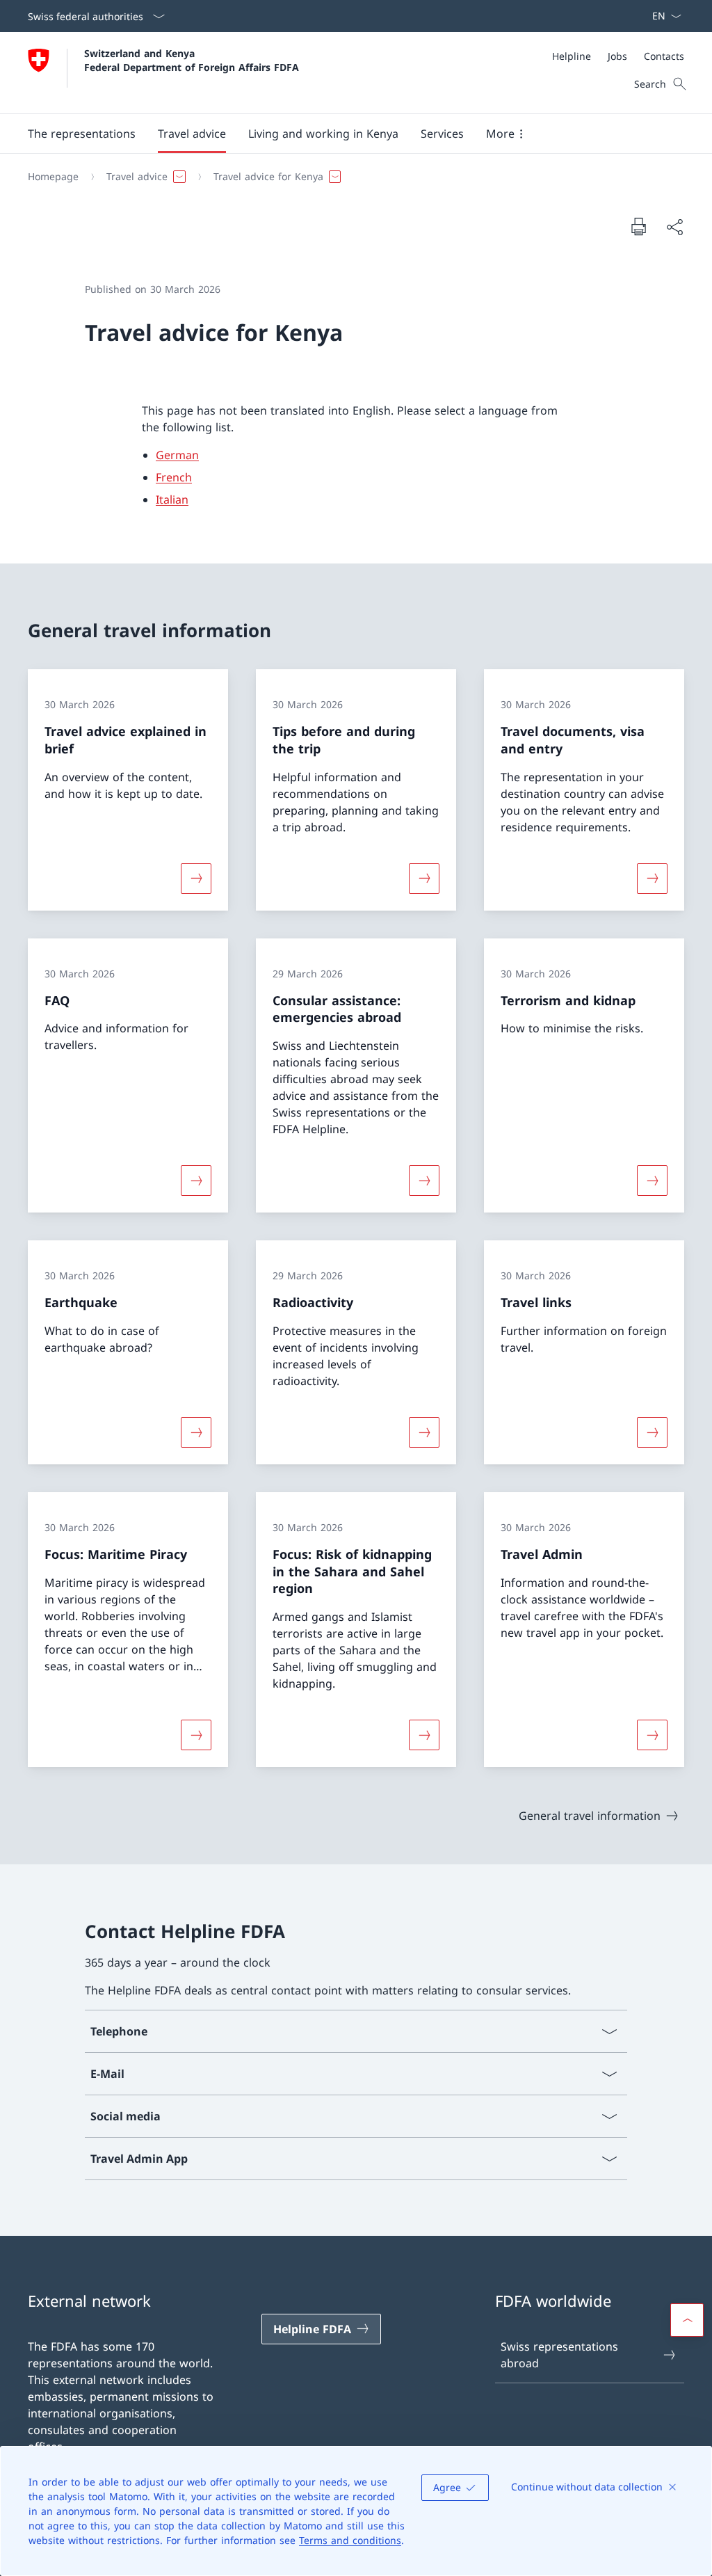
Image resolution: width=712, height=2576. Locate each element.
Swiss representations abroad (559, 2355)
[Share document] (674, 227)
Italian (172, 499)
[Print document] (638, 226)
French (174, 477)
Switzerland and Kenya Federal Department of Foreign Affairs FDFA (192, 60)
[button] (82, 134)
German (177, 455)
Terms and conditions (350, 2540)
